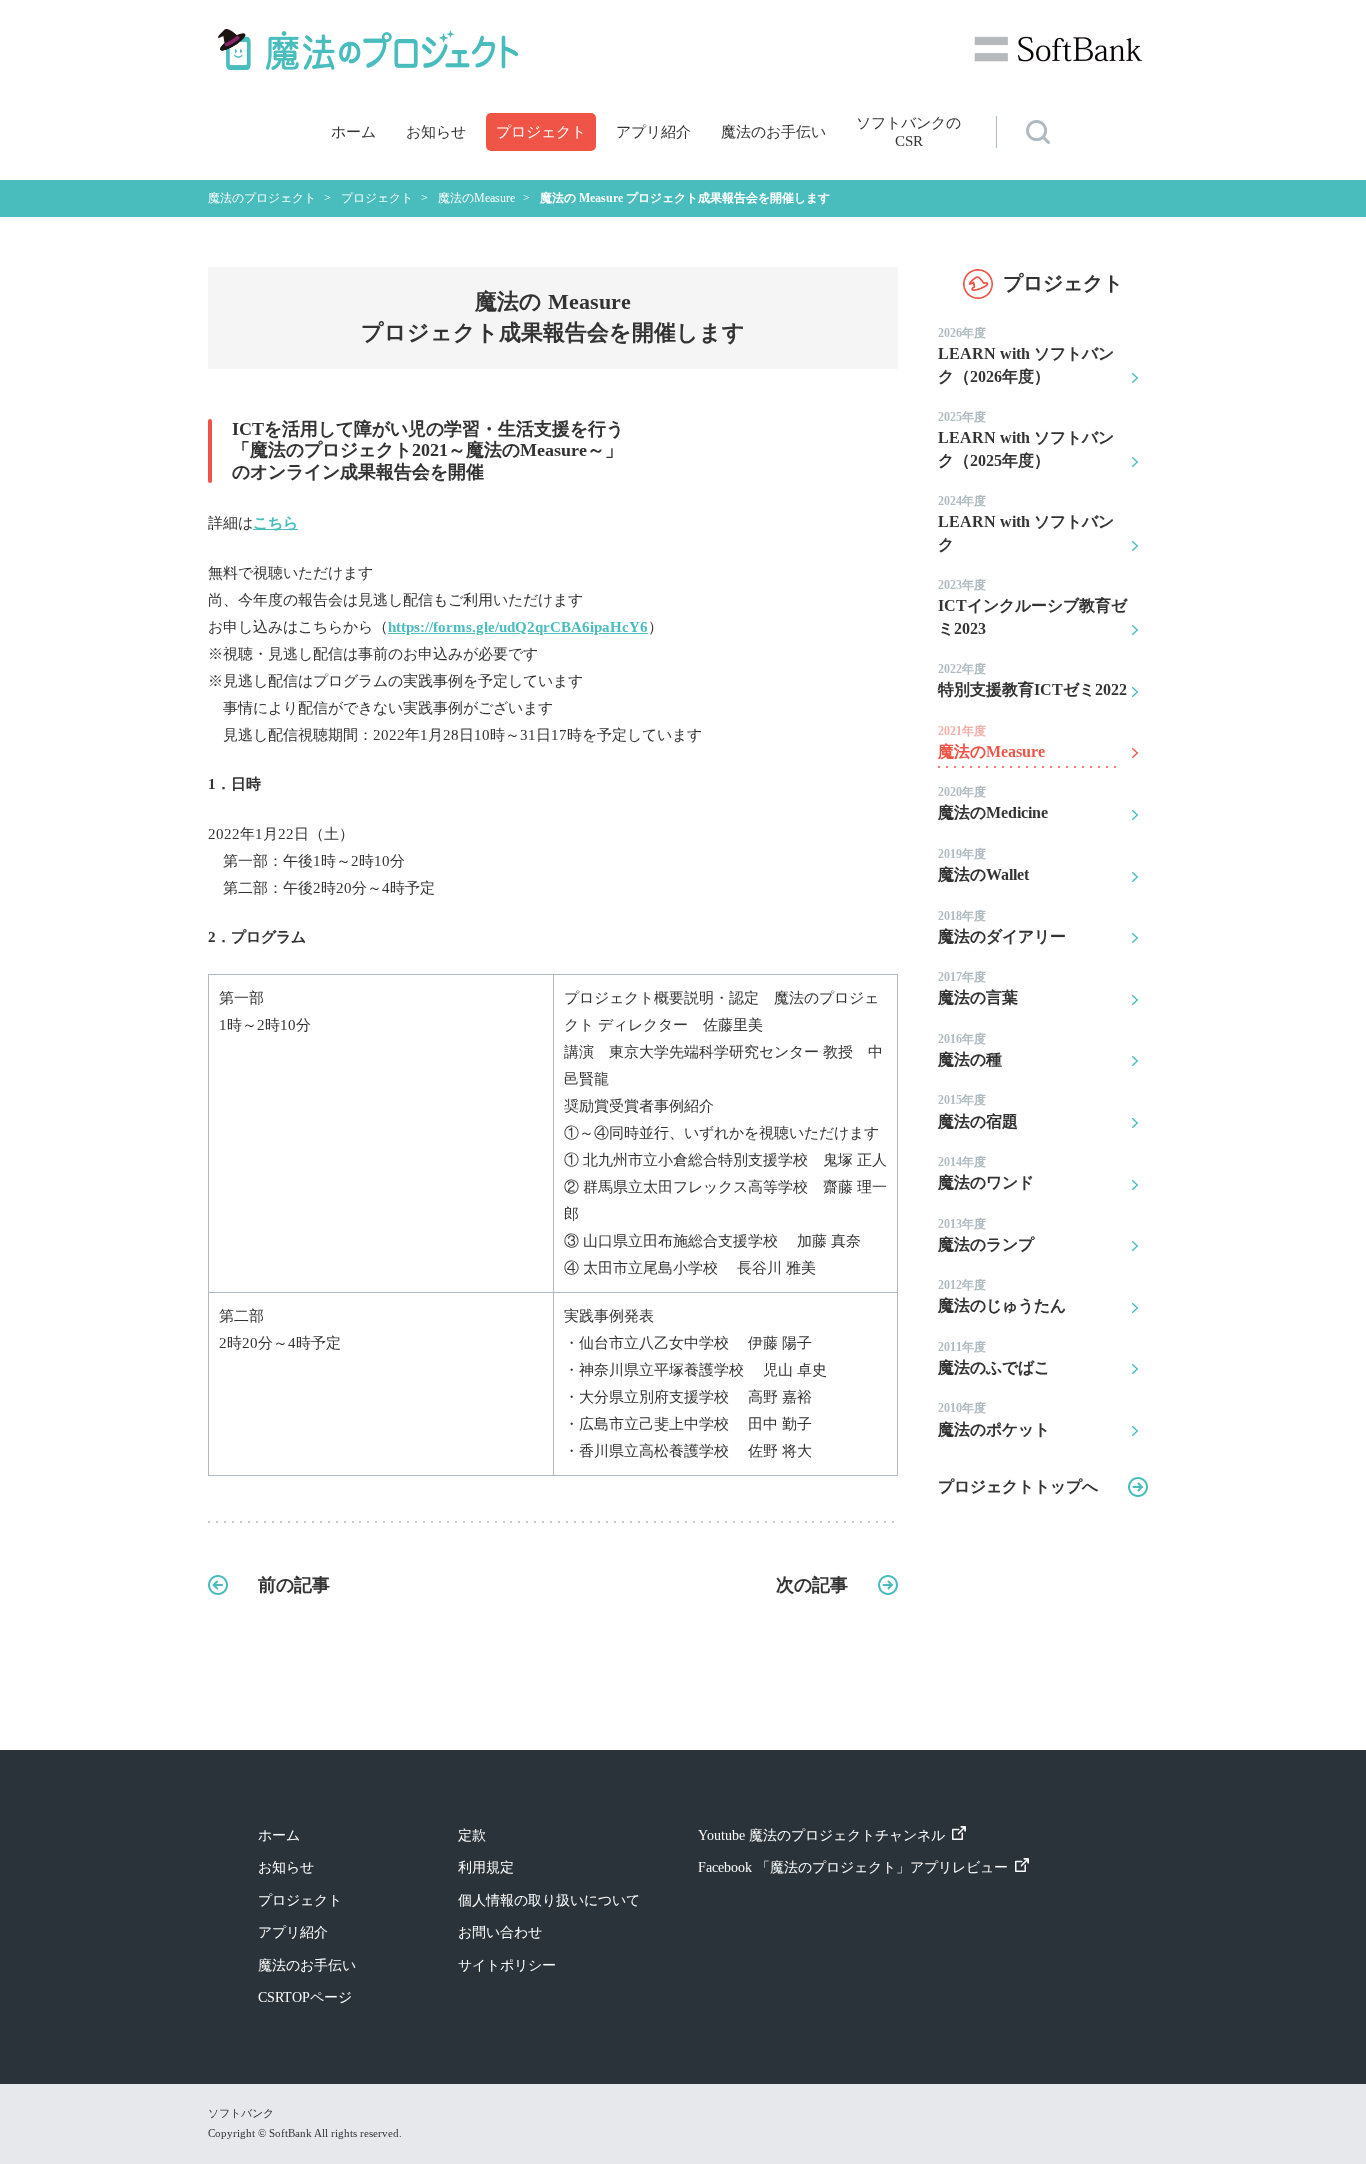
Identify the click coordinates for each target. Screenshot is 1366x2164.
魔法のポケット (994, 1419)
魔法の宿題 (978, 1111)
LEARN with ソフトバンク (1026, 523)
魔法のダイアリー (1002, 927)
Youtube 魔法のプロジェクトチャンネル (821, 1835)
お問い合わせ (500, 1932)
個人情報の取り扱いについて (549, 1900)
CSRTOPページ (305, 1997)
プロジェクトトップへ (1018, 1486)
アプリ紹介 (653, 132)
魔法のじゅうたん (1002, 1296)
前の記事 (294, 1585)
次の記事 (812, 1585)
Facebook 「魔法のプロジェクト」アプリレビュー (853, 1867)
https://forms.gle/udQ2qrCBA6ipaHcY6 (518, 627)
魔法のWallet (983, 865)
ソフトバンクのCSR (908, 132)
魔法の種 (970, 1050)
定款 (472, 1835)
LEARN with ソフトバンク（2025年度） (1026, 439)
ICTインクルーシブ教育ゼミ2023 (1032, 607)
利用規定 (486, 1867)
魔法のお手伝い (773, 132)
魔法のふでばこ (994, 1358)
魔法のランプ (986, 1235)
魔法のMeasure (991, 742)
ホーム (353, 132)
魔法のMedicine (993, 803)
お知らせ (436, 132)
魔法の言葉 (978, 988)
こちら (275, 523)
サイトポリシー (507, 1965)
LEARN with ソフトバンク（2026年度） (1026, 355)
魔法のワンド (986, 1173)
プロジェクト (541, 132)
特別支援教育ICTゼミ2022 (1032, 680)
